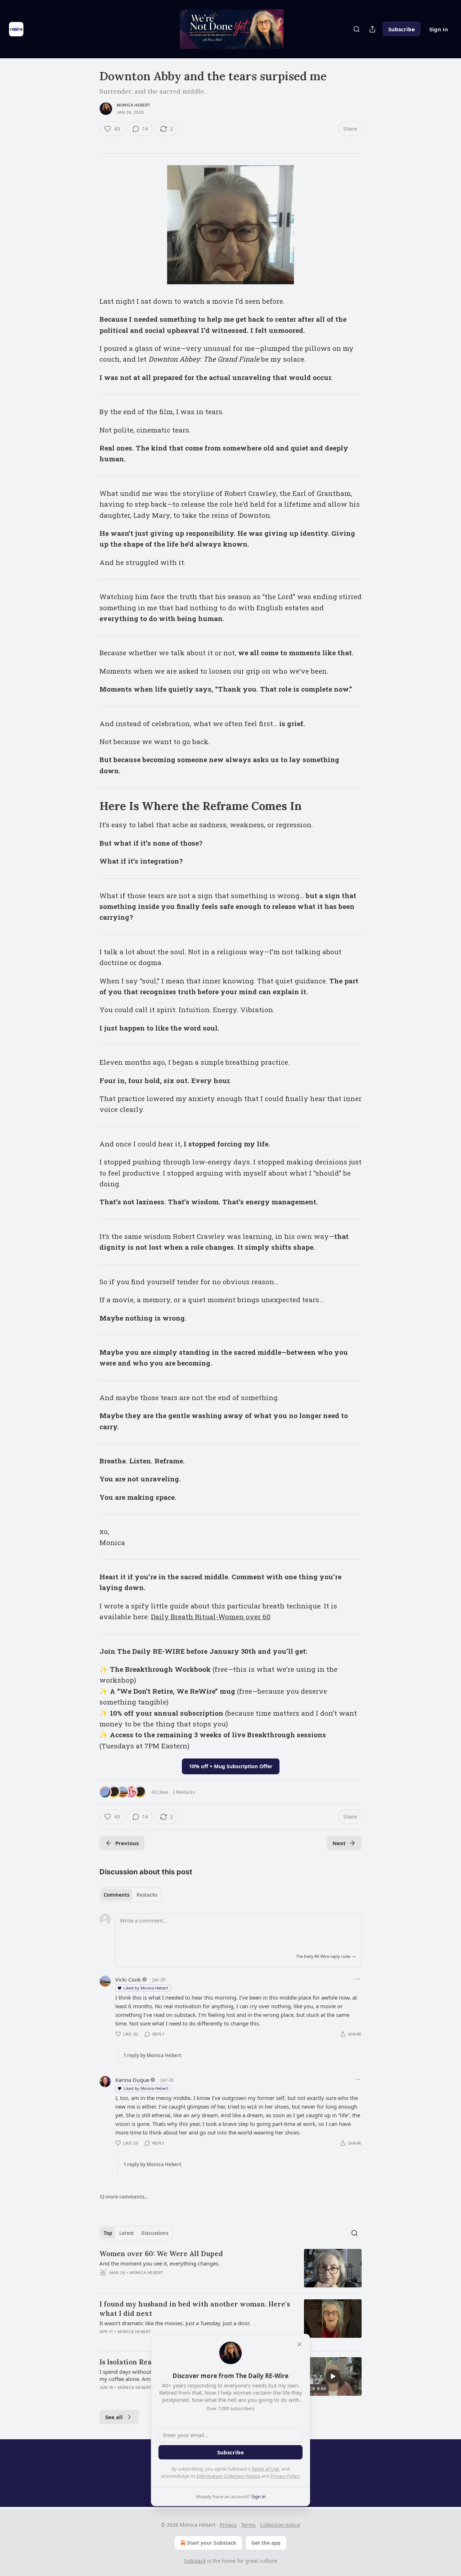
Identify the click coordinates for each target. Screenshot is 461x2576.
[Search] (357, 29)
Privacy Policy (285, 2476)
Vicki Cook (128, 1979)
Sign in (439, 29)
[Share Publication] (372, 29)
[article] (230, 2268)
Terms (248, 2525)
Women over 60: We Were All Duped (161, 2254)
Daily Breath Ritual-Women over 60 (211, 1617)
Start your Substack (212, 2543)
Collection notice (280, 2525)
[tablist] (131, 1895)
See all (114, 2417)
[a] (333, 2376)
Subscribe (402, 29)
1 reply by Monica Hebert (153, 2055)
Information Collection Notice (228, 2476)
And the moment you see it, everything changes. (160, 2263)
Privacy (228, 2525)
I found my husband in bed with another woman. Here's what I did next (195, 2309)
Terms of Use (265, 2469)
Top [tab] (108, 2233)
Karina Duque (132, 2080)
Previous (127, 1843)
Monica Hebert (134, 105)
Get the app (266, 2543)
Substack (195, 2561)
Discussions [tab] (155, 2233)
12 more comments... (124, 2197)
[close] (300, 2344)
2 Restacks (184, 1792)
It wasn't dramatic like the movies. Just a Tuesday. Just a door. (175, 2323)
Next (339, 1843)
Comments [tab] (117, 1895)
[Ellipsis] (358, 1979)
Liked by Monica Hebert (146, 1988)
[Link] (89, 806)
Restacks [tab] (147, 1895)
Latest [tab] (127, 2233)
